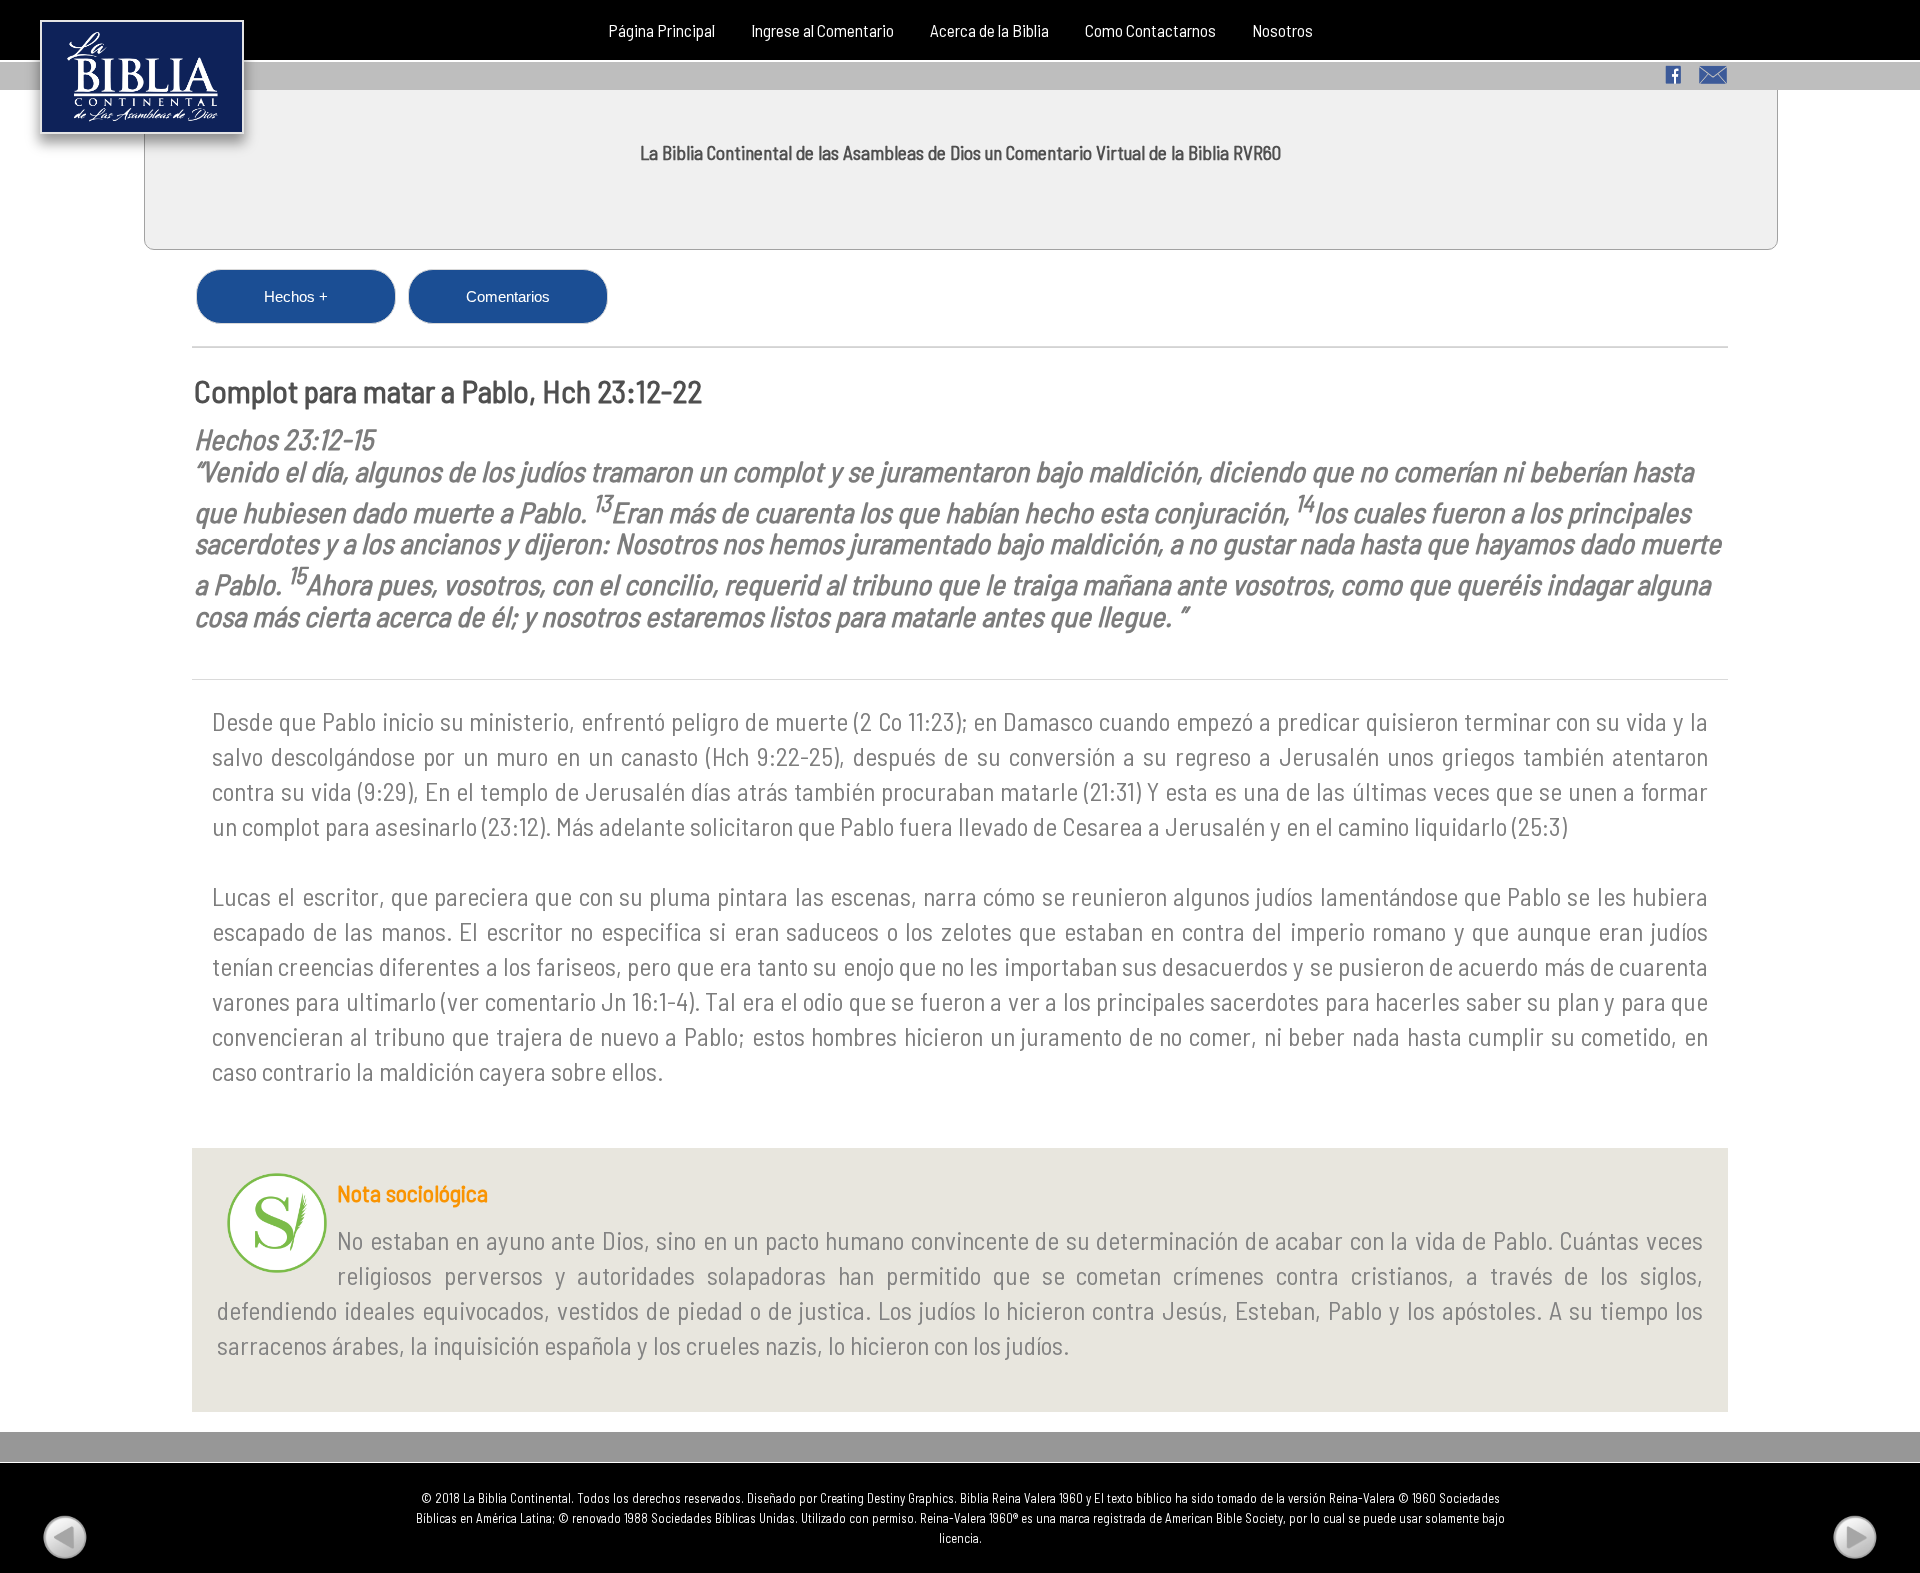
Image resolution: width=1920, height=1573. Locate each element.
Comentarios (508, 296)
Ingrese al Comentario (822, 30)
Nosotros (1282, 30)
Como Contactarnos (1150, 30)
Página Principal (661, 30)
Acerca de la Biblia (989, 30)
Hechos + (296, 296)
